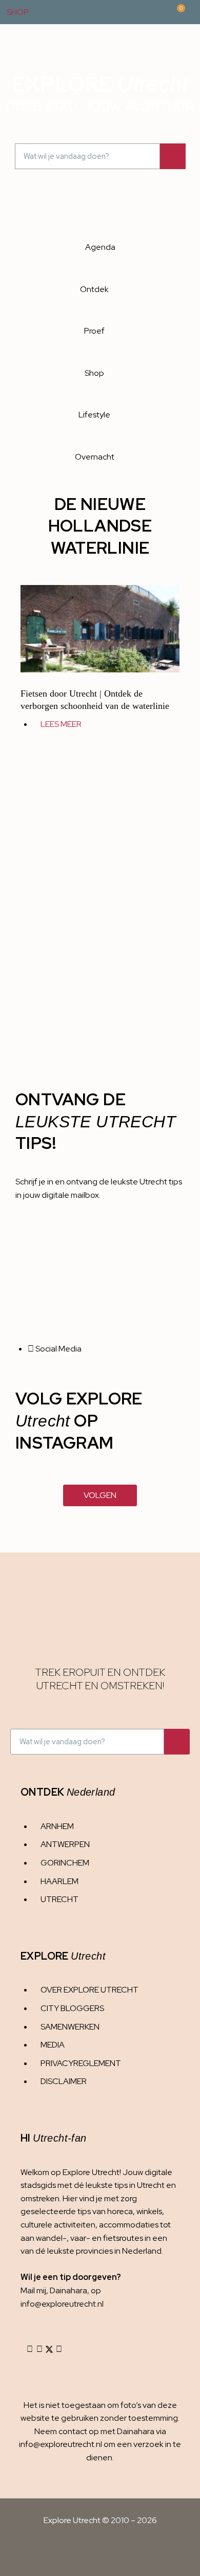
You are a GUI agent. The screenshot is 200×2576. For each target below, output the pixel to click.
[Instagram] (30, 2349)
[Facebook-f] (39, 2349)
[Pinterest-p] (59, 2349)
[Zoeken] (173, 156)
